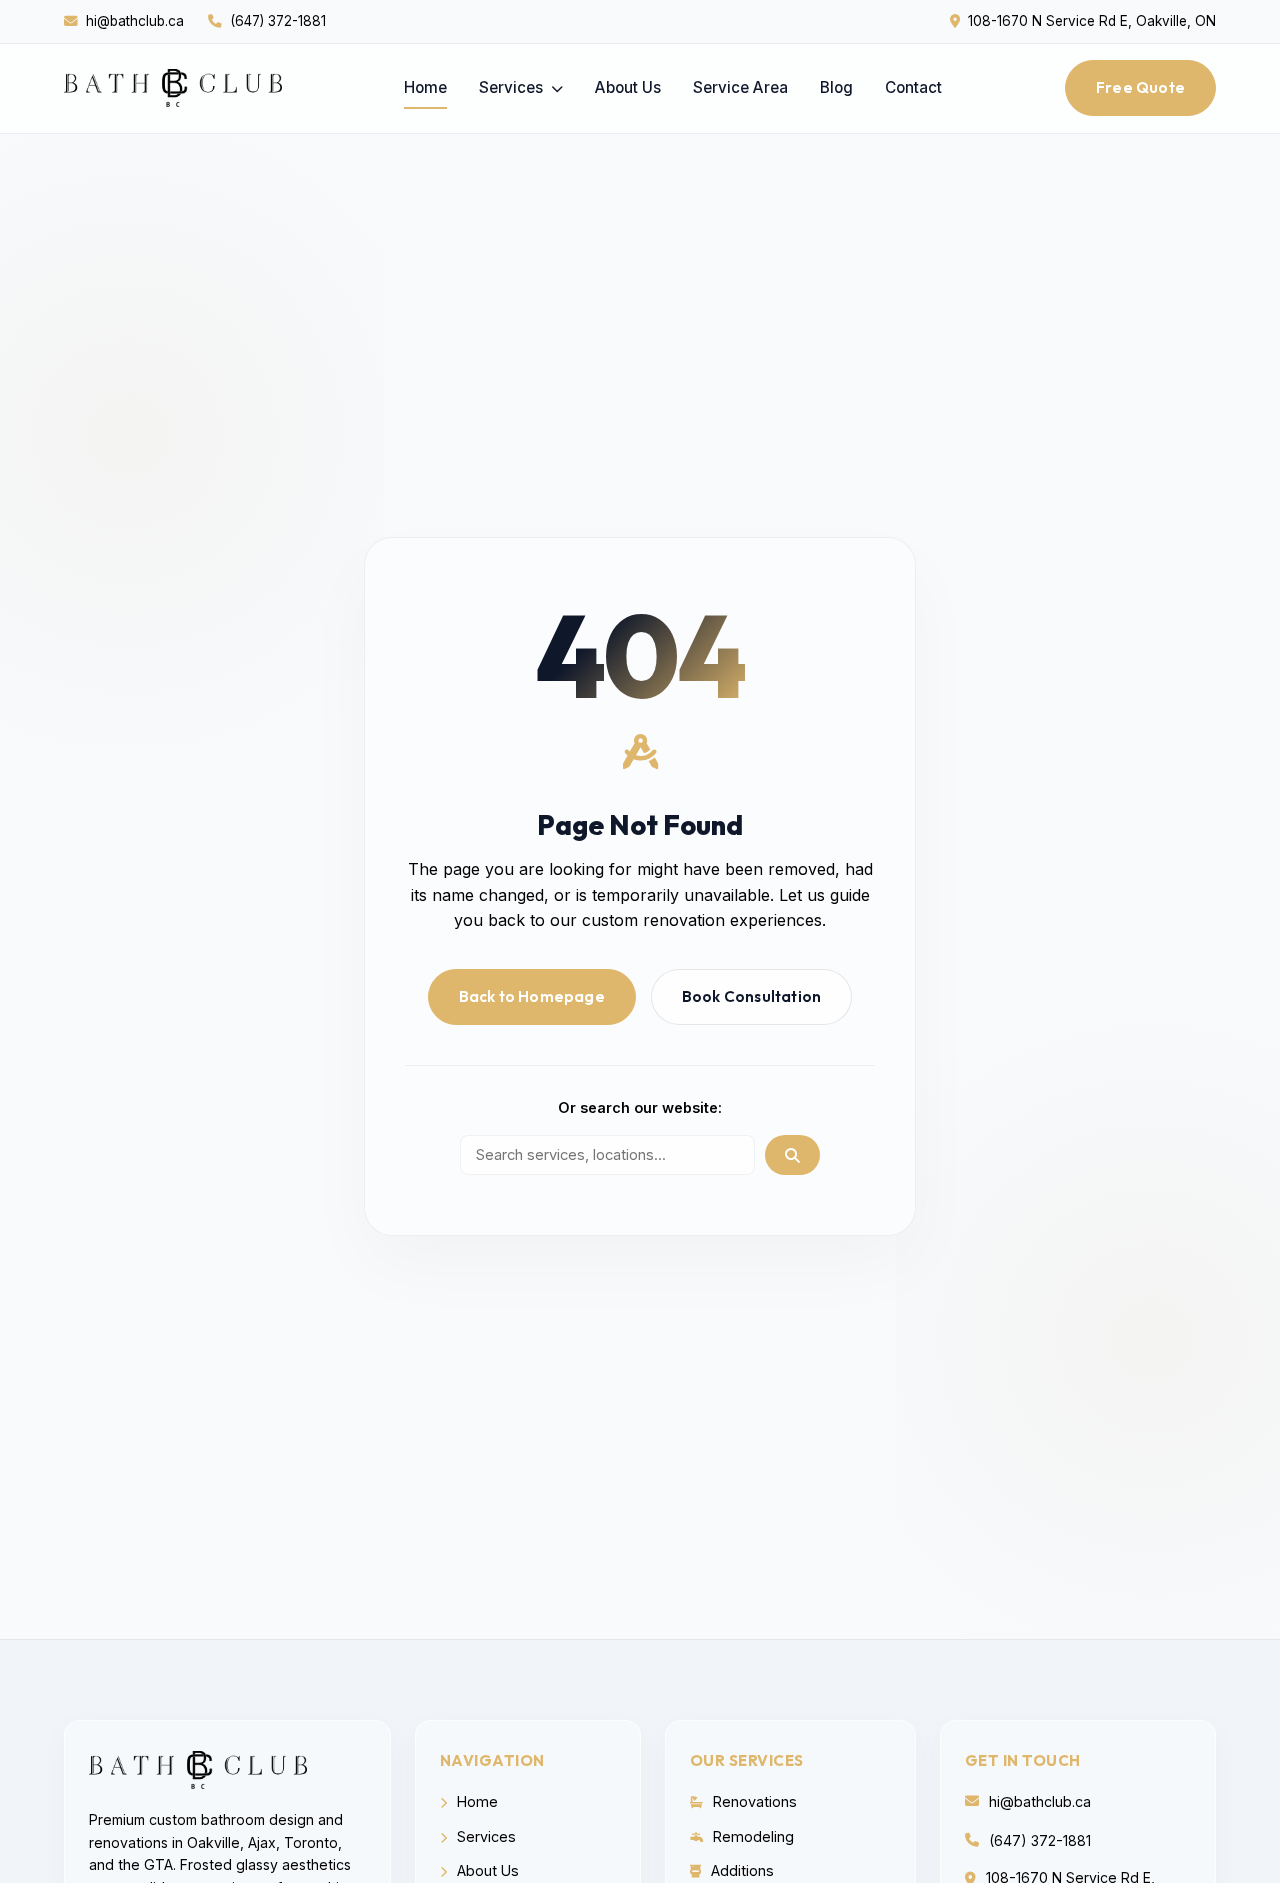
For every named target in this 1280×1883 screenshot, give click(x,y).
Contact (913, 87)
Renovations (753, 1801)
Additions (740, 1870)
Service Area (740, 87)
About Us (628, 87)
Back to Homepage (532, 996)
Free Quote (1140, 87)
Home (425, 87)
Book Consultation (751, 996)
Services (513, 87)
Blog (836, 87)
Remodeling (751, 1836)
